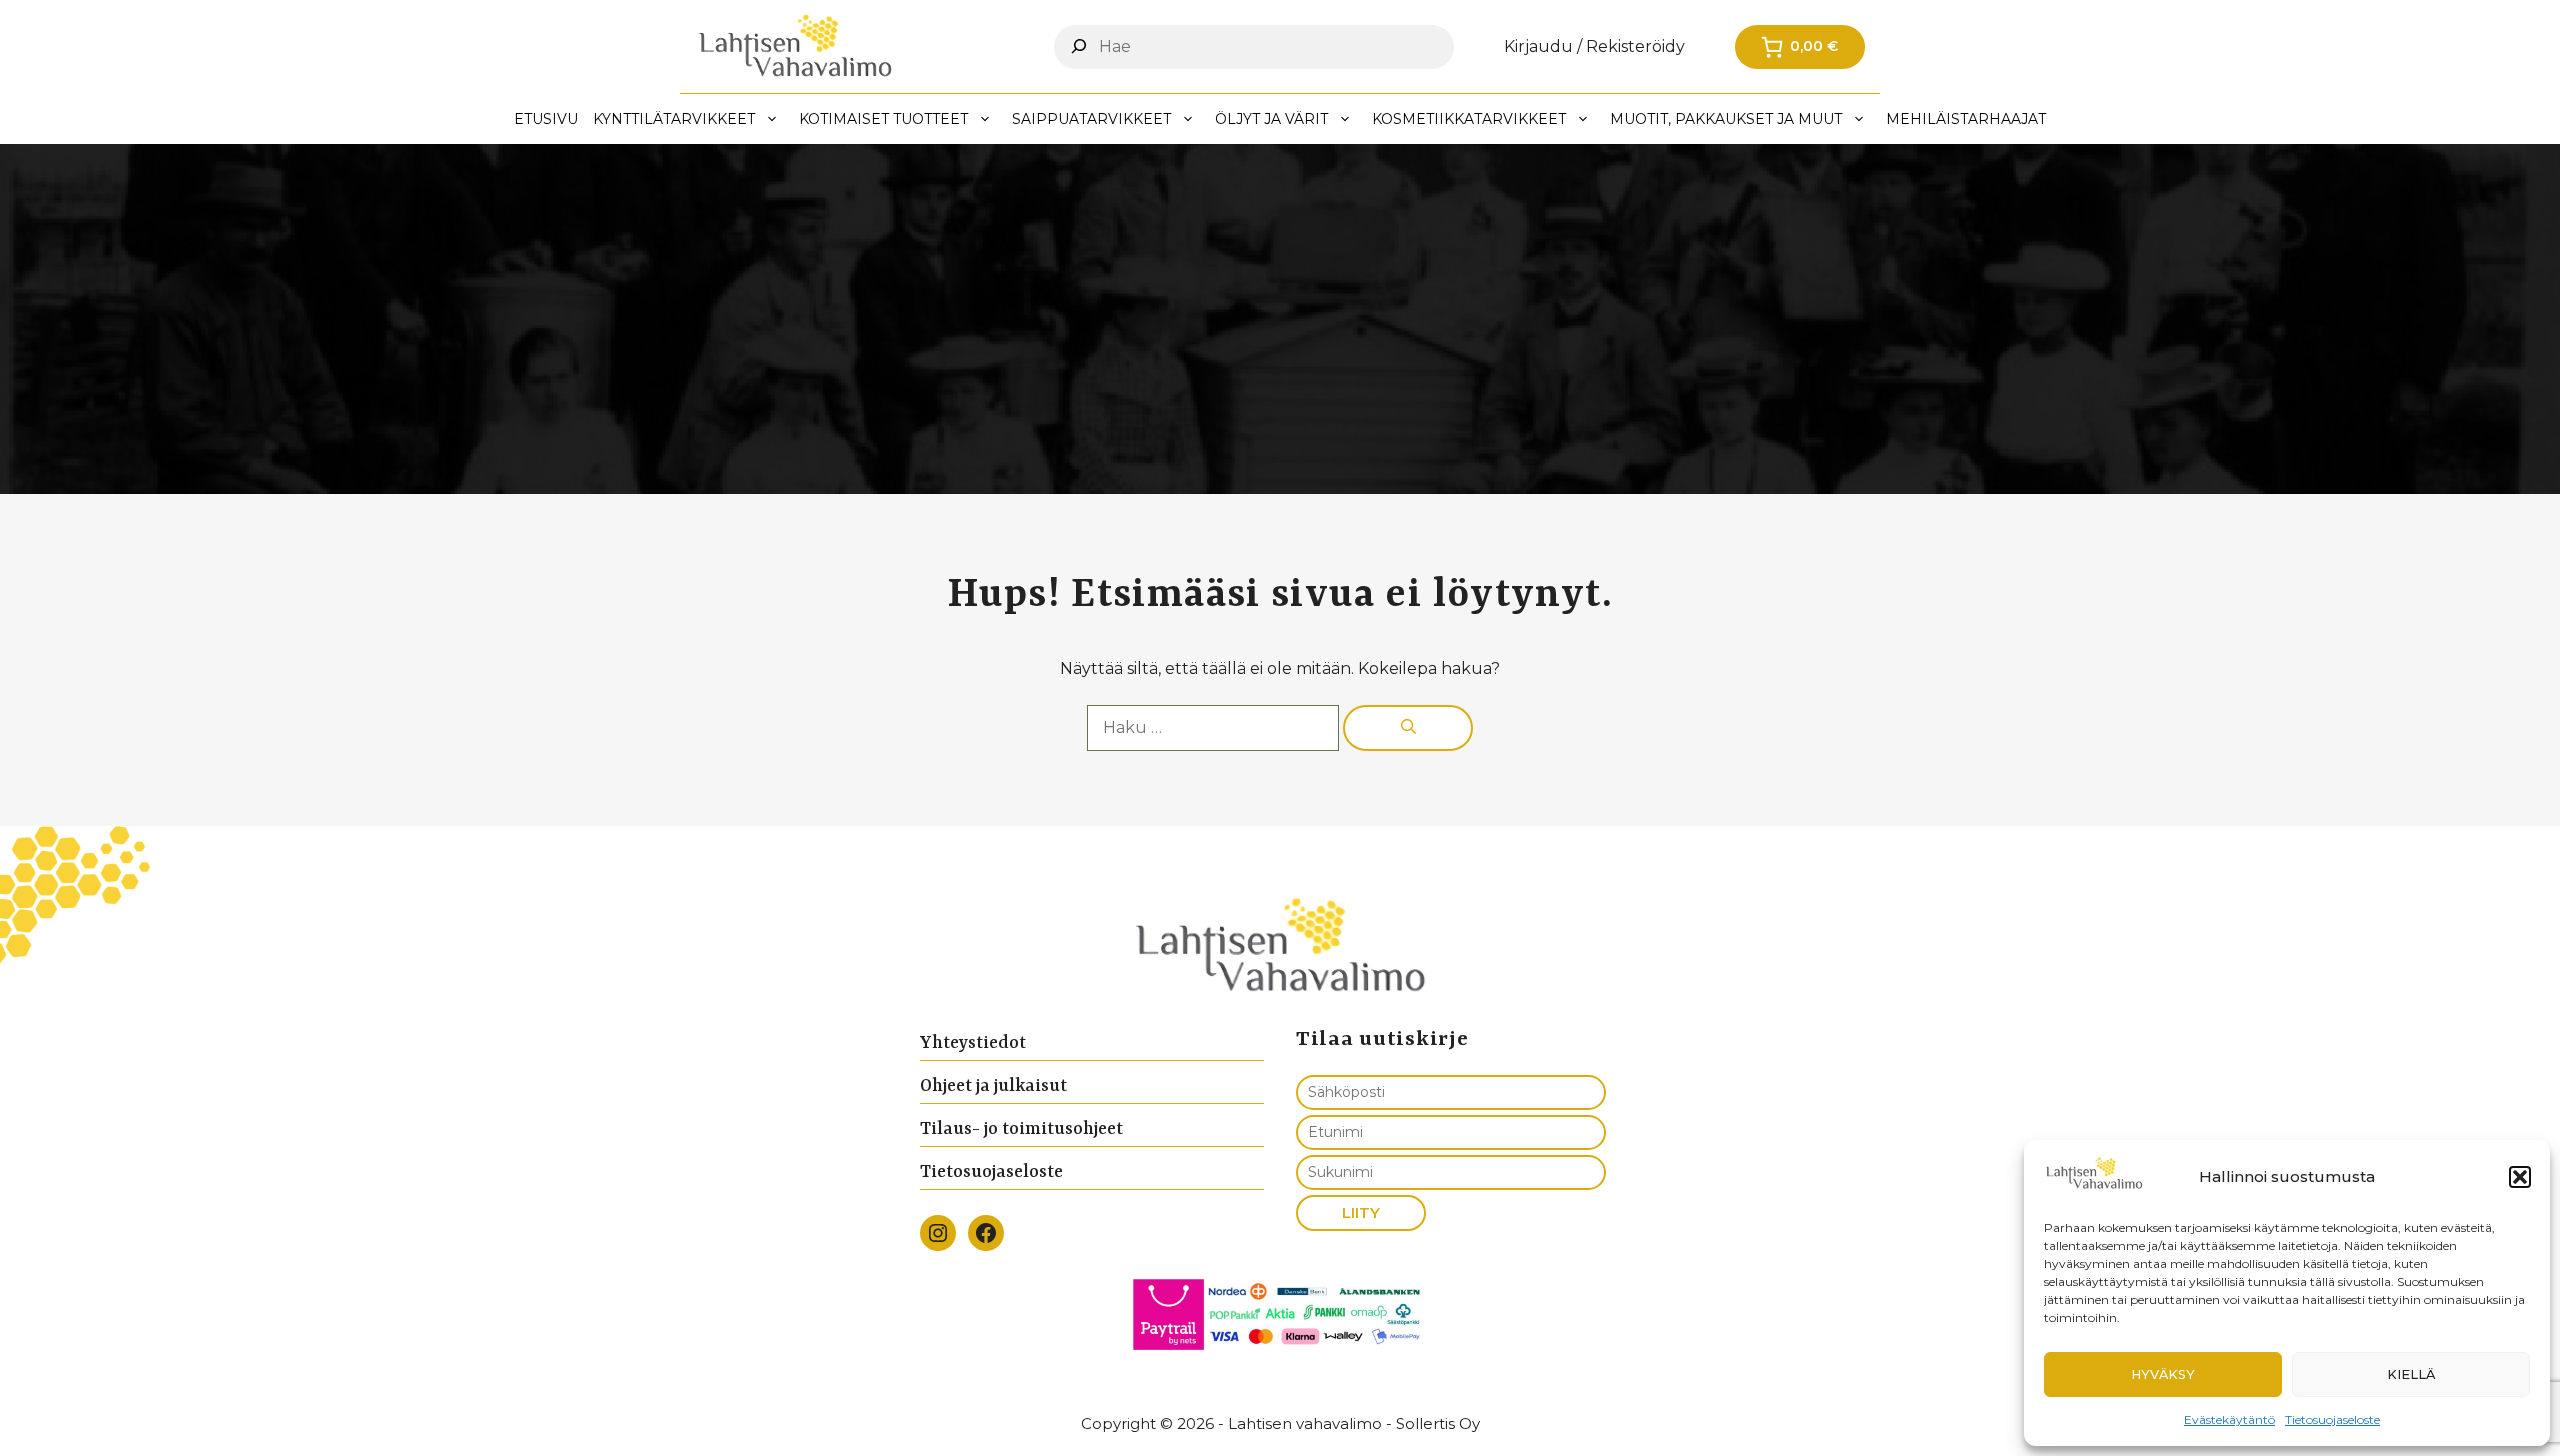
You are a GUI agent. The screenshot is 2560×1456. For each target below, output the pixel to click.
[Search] (1079, 46)
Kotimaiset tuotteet (883, 119)
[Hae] (1408, 728)
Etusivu (546, 119)
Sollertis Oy (1438, 1423)
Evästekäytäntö (2229, 1419)
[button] (2520, 1177)
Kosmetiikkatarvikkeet (1469, 119)
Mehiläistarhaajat (1966, 119)
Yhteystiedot (973, 1043)
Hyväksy (2163, 1374)
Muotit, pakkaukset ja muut (1726, 119)
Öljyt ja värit (1271, 119)
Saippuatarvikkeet (1091, 119)
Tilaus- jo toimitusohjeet (1021, 1129)
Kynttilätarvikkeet (674, 119)
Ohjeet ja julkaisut (993, 1086)
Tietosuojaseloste (2332, 1419)
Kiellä (2411, 1374)
